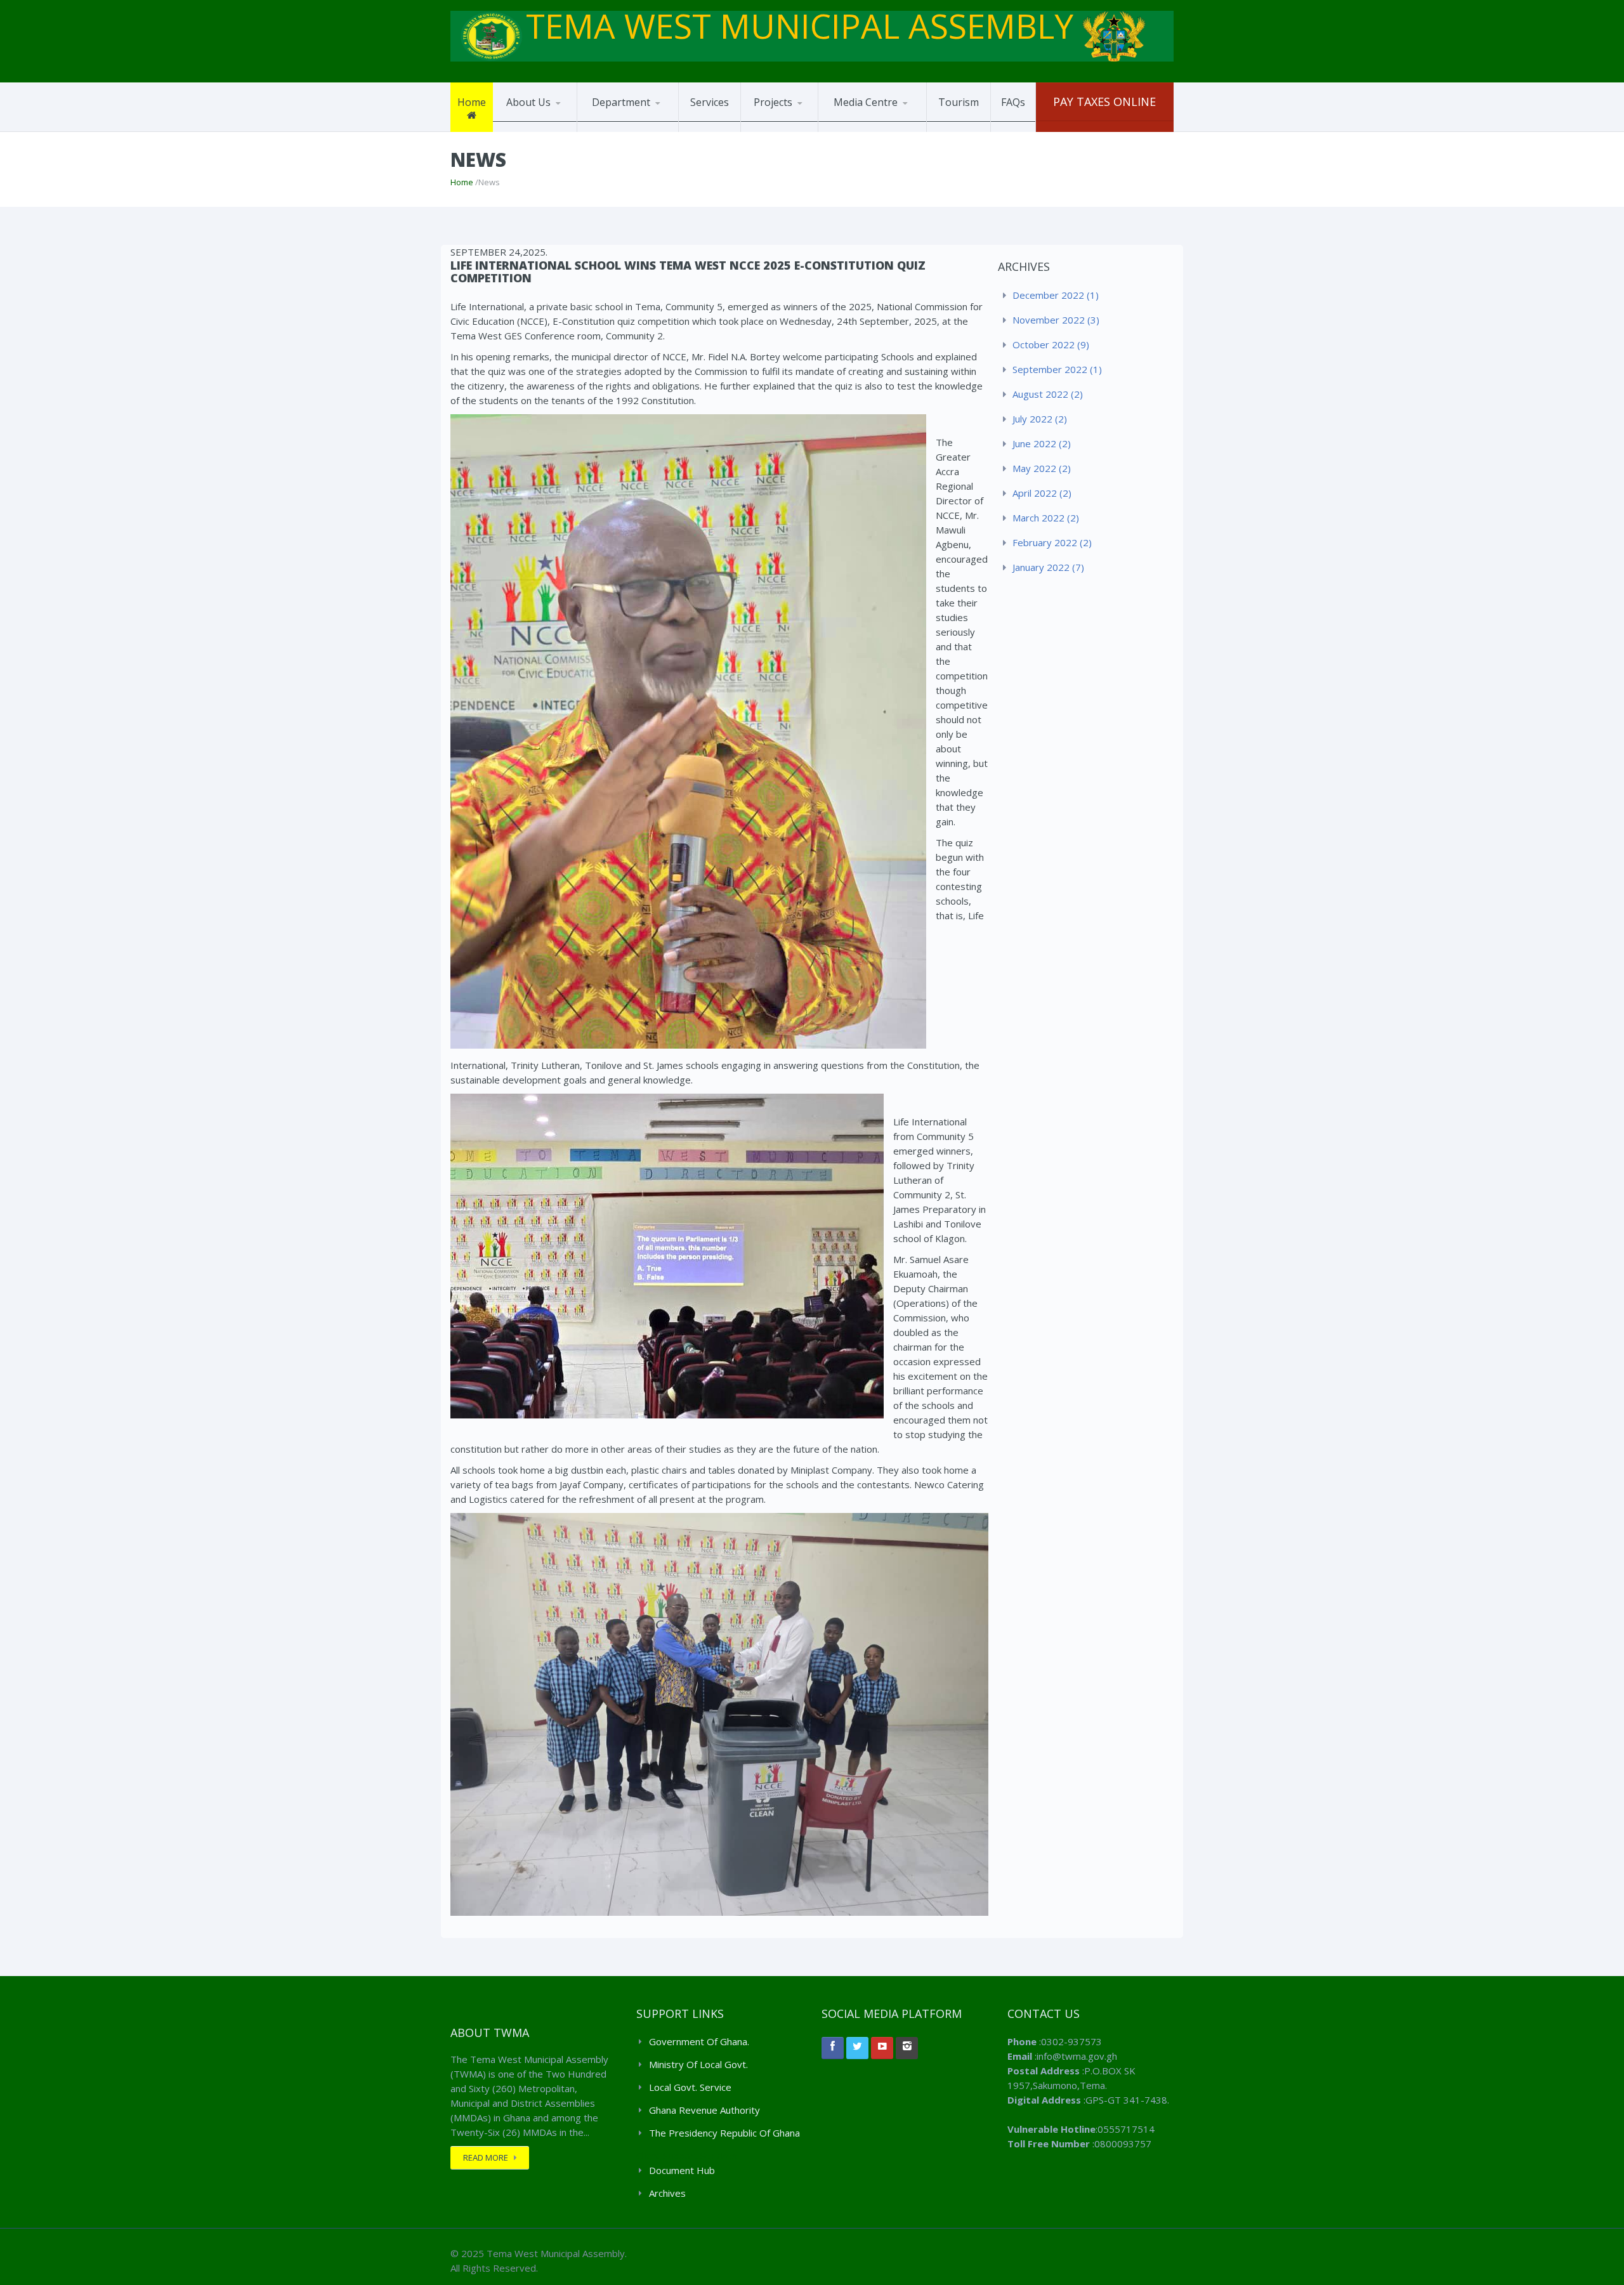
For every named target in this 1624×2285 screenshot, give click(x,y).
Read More (486, 2157)
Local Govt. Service (690, 2087)
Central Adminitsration (638, 131)
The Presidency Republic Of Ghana (724, 2133)
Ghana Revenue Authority (704, 2110)
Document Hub (881, 127)
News (845, 131)
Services (710, 102)
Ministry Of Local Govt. (698, 2064)
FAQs (1013, 102)
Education (638, 126)
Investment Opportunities (783, 130)
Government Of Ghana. (699, 2041)
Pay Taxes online (1104, 101)
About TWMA (534, 131)
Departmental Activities (863, 129)
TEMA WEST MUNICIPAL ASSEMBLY (804, 26)
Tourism (959, 102)
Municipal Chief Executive (537, 129)
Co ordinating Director (553, 127)
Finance (608, 129)
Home (472, 102)
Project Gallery (785, 128)
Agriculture (616, 128)
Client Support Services (687, 2156)
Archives (667, 2193)
